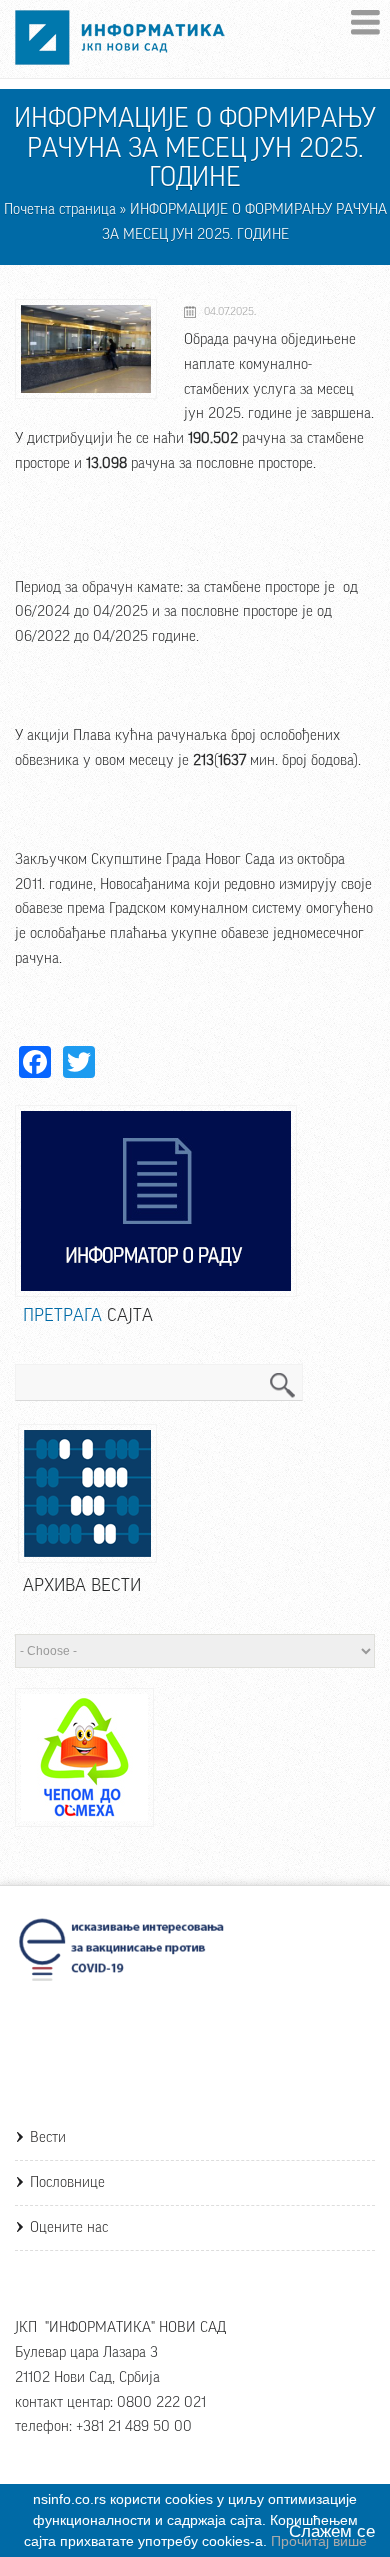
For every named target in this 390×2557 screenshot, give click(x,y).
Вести (48, 2137)
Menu (365, 22)
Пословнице (67, 2182)
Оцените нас (69, 2227)
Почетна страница (60, 209)
